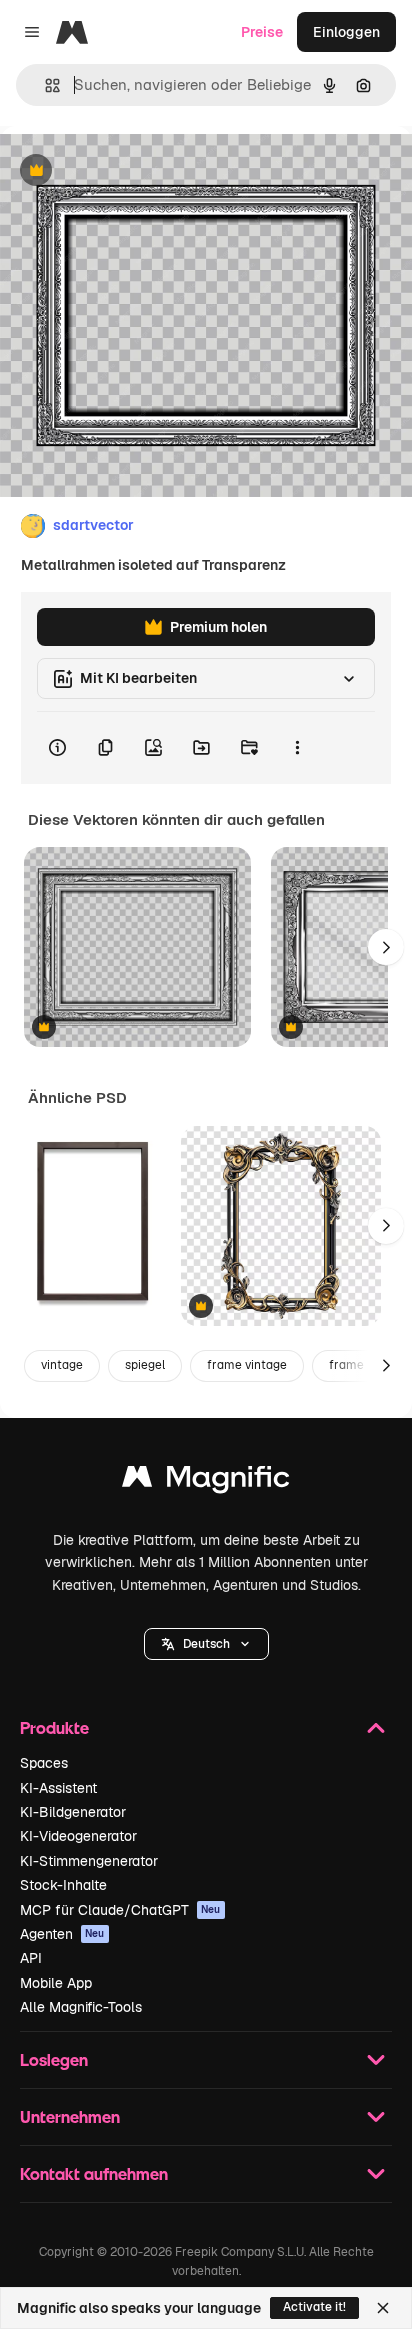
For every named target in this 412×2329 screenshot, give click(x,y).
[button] (206, 1644)
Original (128, 171)
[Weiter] (386, 947)
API (31, 1958)
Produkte (54, 1727)
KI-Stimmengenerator (89, 1861)
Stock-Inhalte (63, 1885)
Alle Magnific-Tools (81, 2007)
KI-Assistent (58, 1788)
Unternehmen (70, 2116)
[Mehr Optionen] (297, 748)
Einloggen (346, 32)
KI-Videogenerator (78, 1836)
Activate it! (314, 2307)
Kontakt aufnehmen (94, 2173)
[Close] (383, 2308)
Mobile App (56, 1983)
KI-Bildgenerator (73, 1812)
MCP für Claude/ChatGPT (120, 1910)
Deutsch (206, 1644)
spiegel (145, 1365)
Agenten (62, 1934)
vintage (62, 1365)
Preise (262, 32)
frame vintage (247, 1365)
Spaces (44, 1763)
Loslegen (54, 2059)
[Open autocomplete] (44, 85)
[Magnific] (206, 1481)
